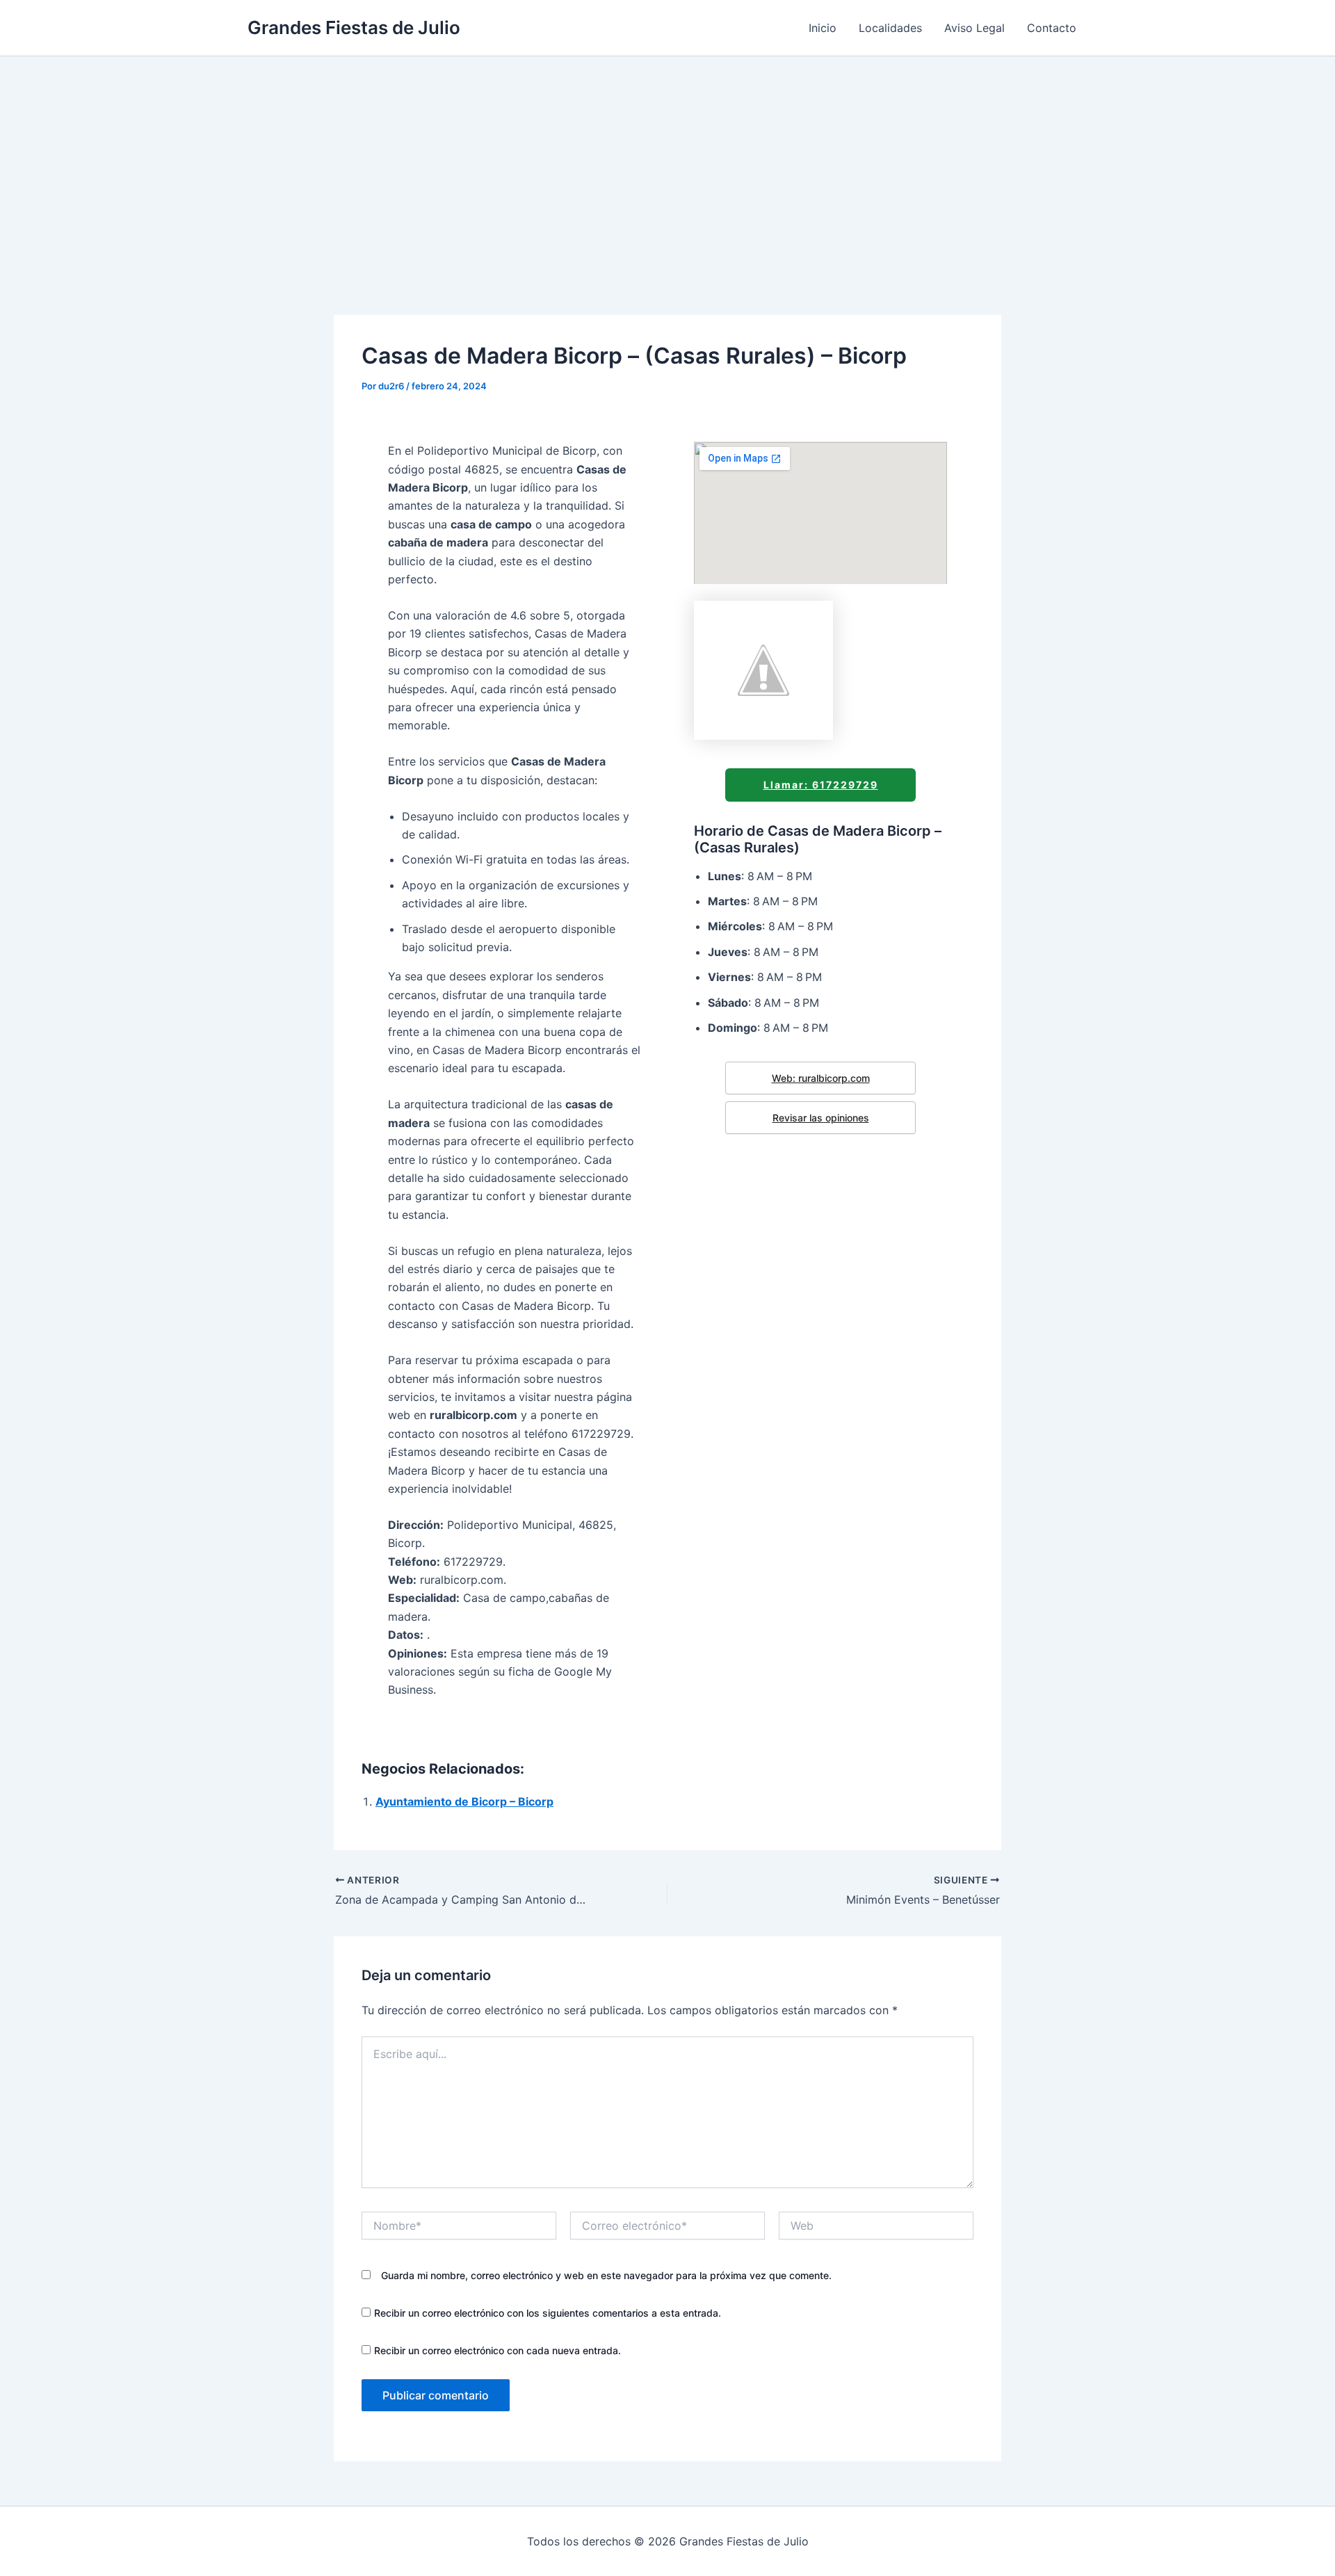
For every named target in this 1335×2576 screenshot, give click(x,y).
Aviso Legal (974, 28)
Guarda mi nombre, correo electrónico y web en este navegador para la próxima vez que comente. (606, 2275)
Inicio (823, 28)
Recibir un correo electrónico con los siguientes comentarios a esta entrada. (548, 2313)
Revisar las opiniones (821, 1118)
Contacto (1052, 28)
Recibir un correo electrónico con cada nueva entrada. (497, 2350)
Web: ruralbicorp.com (821, 1078)
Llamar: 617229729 (821, 785)
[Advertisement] (667, 161)
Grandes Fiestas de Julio (354, 27)
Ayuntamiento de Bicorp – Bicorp (464, 1801)
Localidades (890, 28)
